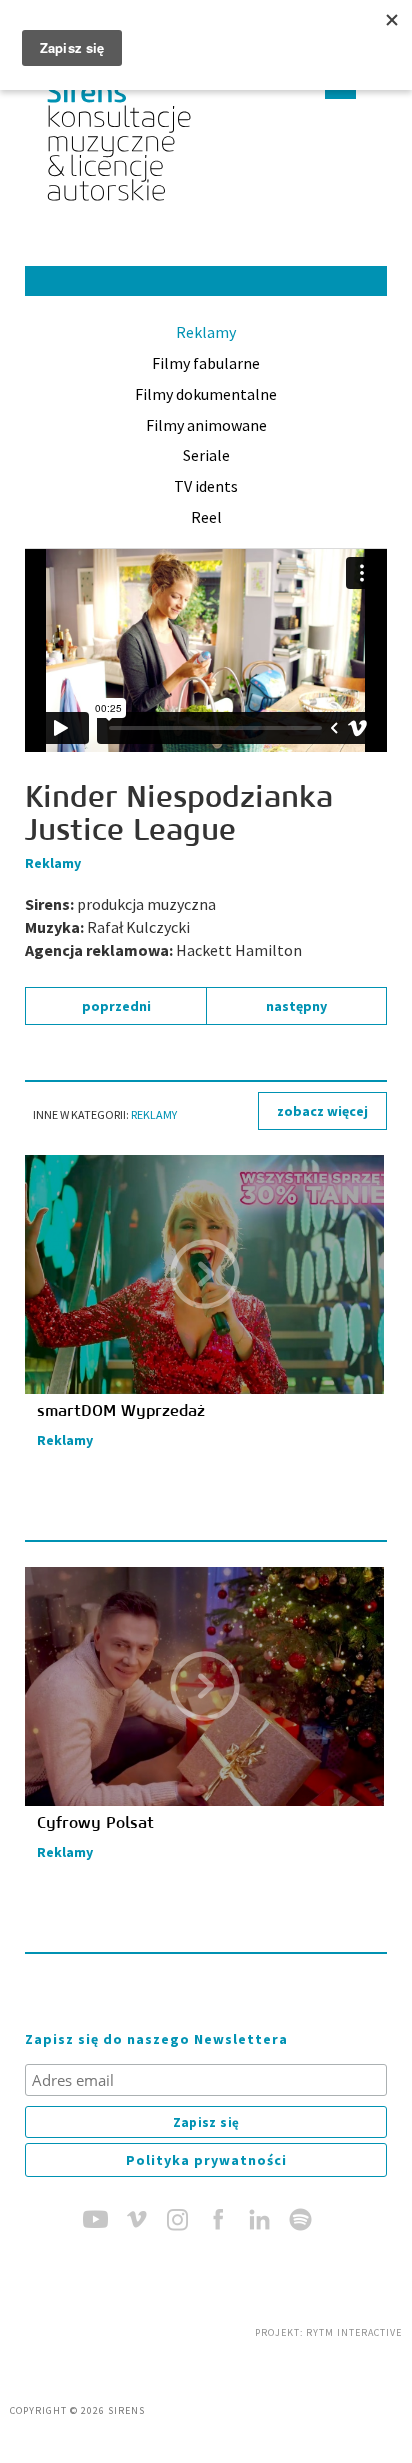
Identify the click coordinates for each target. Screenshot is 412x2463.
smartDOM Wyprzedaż (121, 1411)
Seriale (206, 455)
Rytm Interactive (354, 2332)
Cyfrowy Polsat (95, 1823)
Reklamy (206, 332)
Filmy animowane (206, 425)
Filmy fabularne (206, 363)
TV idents (206, 486)
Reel (206, 517)
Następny (296, 1006)
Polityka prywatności (206, 2160)
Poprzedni (116, 1006)
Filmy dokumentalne (206, 394)
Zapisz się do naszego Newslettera (156, 2039)
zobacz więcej (322, 1111)
